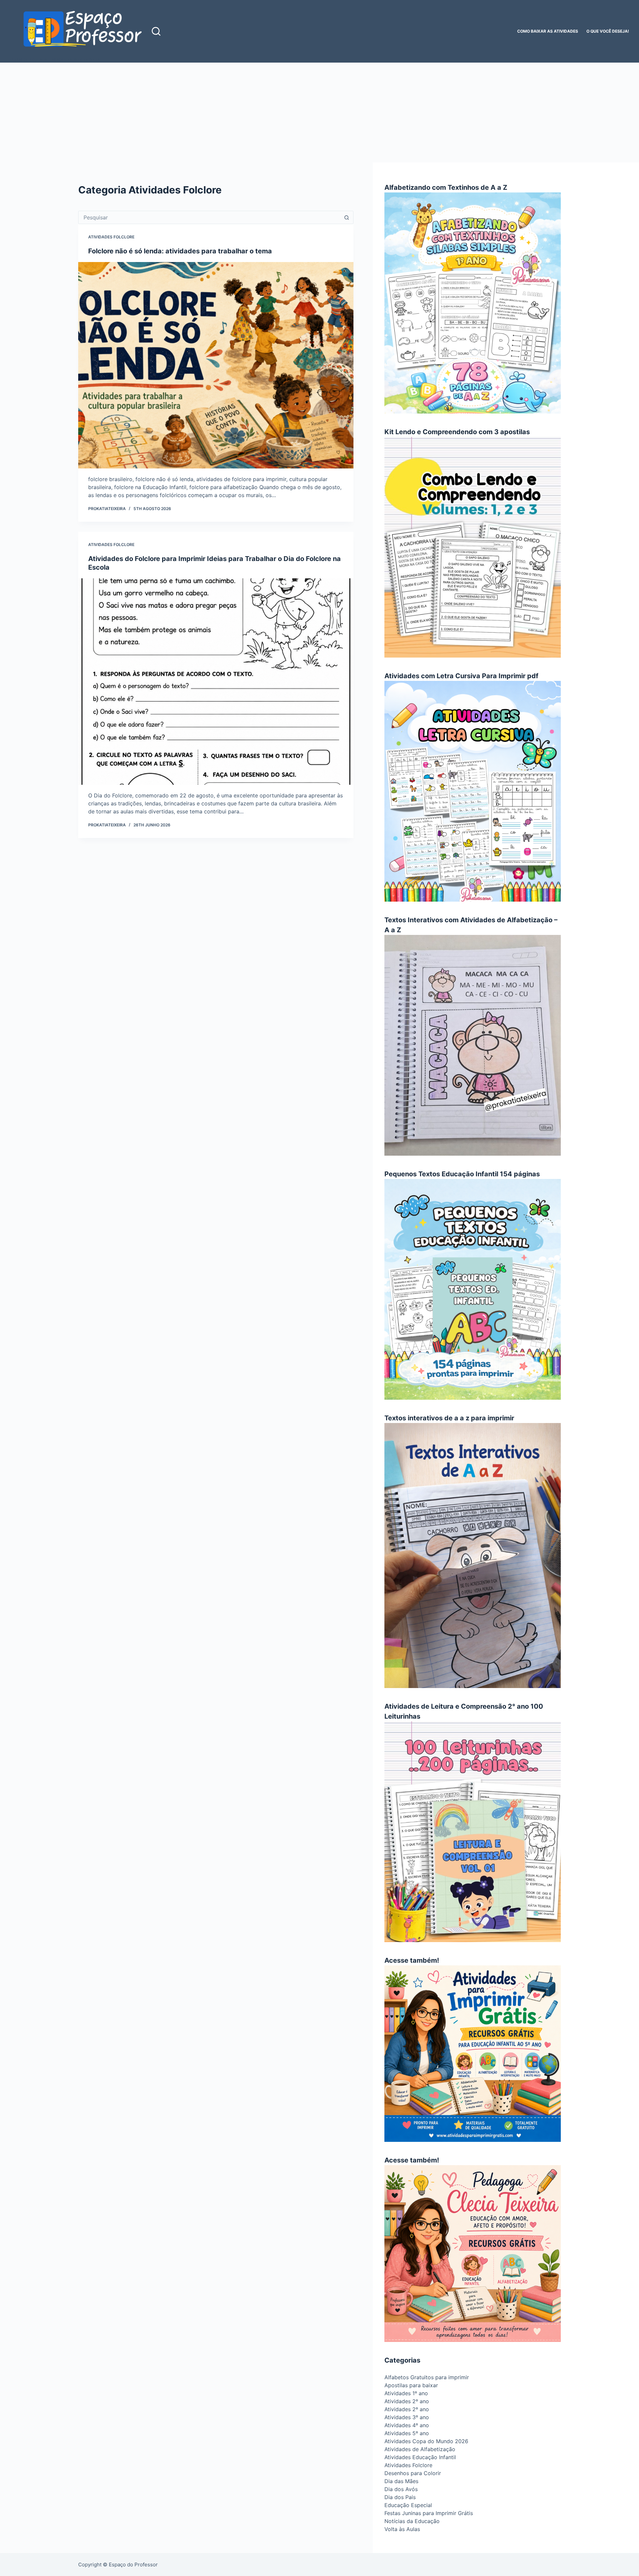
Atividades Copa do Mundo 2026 (426, 2441)
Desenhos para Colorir (413, 2473)
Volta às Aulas (402, 2529)
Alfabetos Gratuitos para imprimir (427, 2377)
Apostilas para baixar (411, 2385)
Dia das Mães (401, 2481)
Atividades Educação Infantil (420, 2457)
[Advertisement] (319, 113)
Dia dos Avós (401, 2489)
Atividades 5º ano (407, 2433)
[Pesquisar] (156, 31)
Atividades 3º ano (407, 2417)
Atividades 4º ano (407, 2425)
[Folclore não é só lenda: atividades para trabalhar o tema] (216, 365)
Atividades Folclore (111, 237)
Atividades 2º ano (407, 2401)
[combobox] (210, 217)
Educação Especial (408, 2505)
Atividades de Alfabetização (420, 2449)
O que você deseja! (608, 31)
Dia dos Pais (400, 2497)
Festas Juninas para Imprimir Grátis (429, 2513)
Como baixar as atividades (548, 31)
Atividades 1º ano (406, 2393)
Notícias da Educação (412, 2521)
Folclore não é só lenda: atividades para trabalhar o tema (180, 251)
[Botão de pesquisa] (347, 217)
